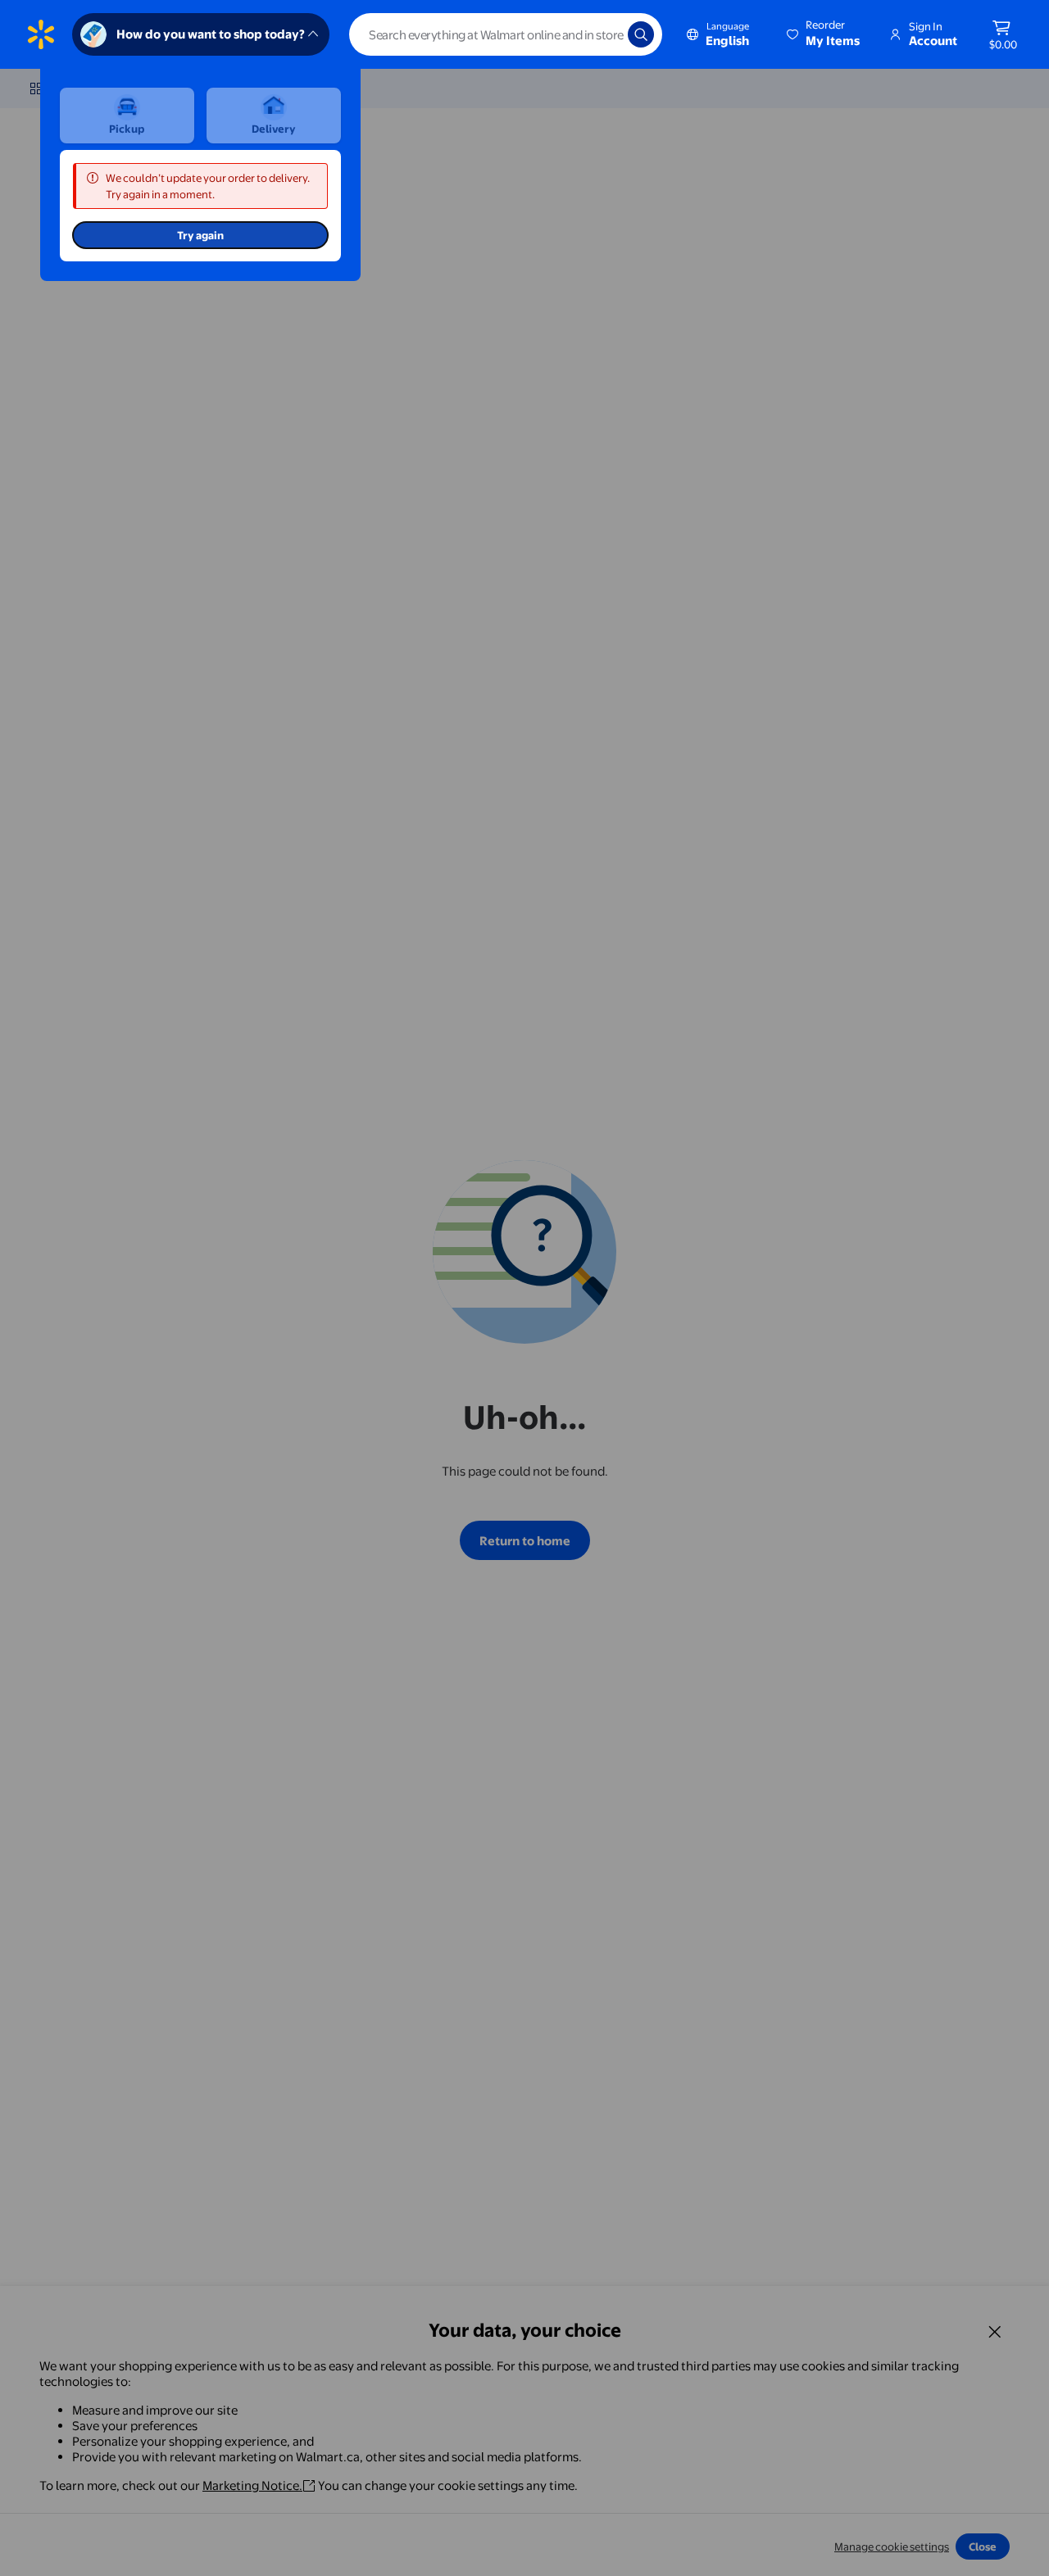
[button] (824, 34)
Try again (200, 235)
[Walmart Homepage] (41, 34)
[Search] (641, 34)
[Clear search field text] (603, 34)
